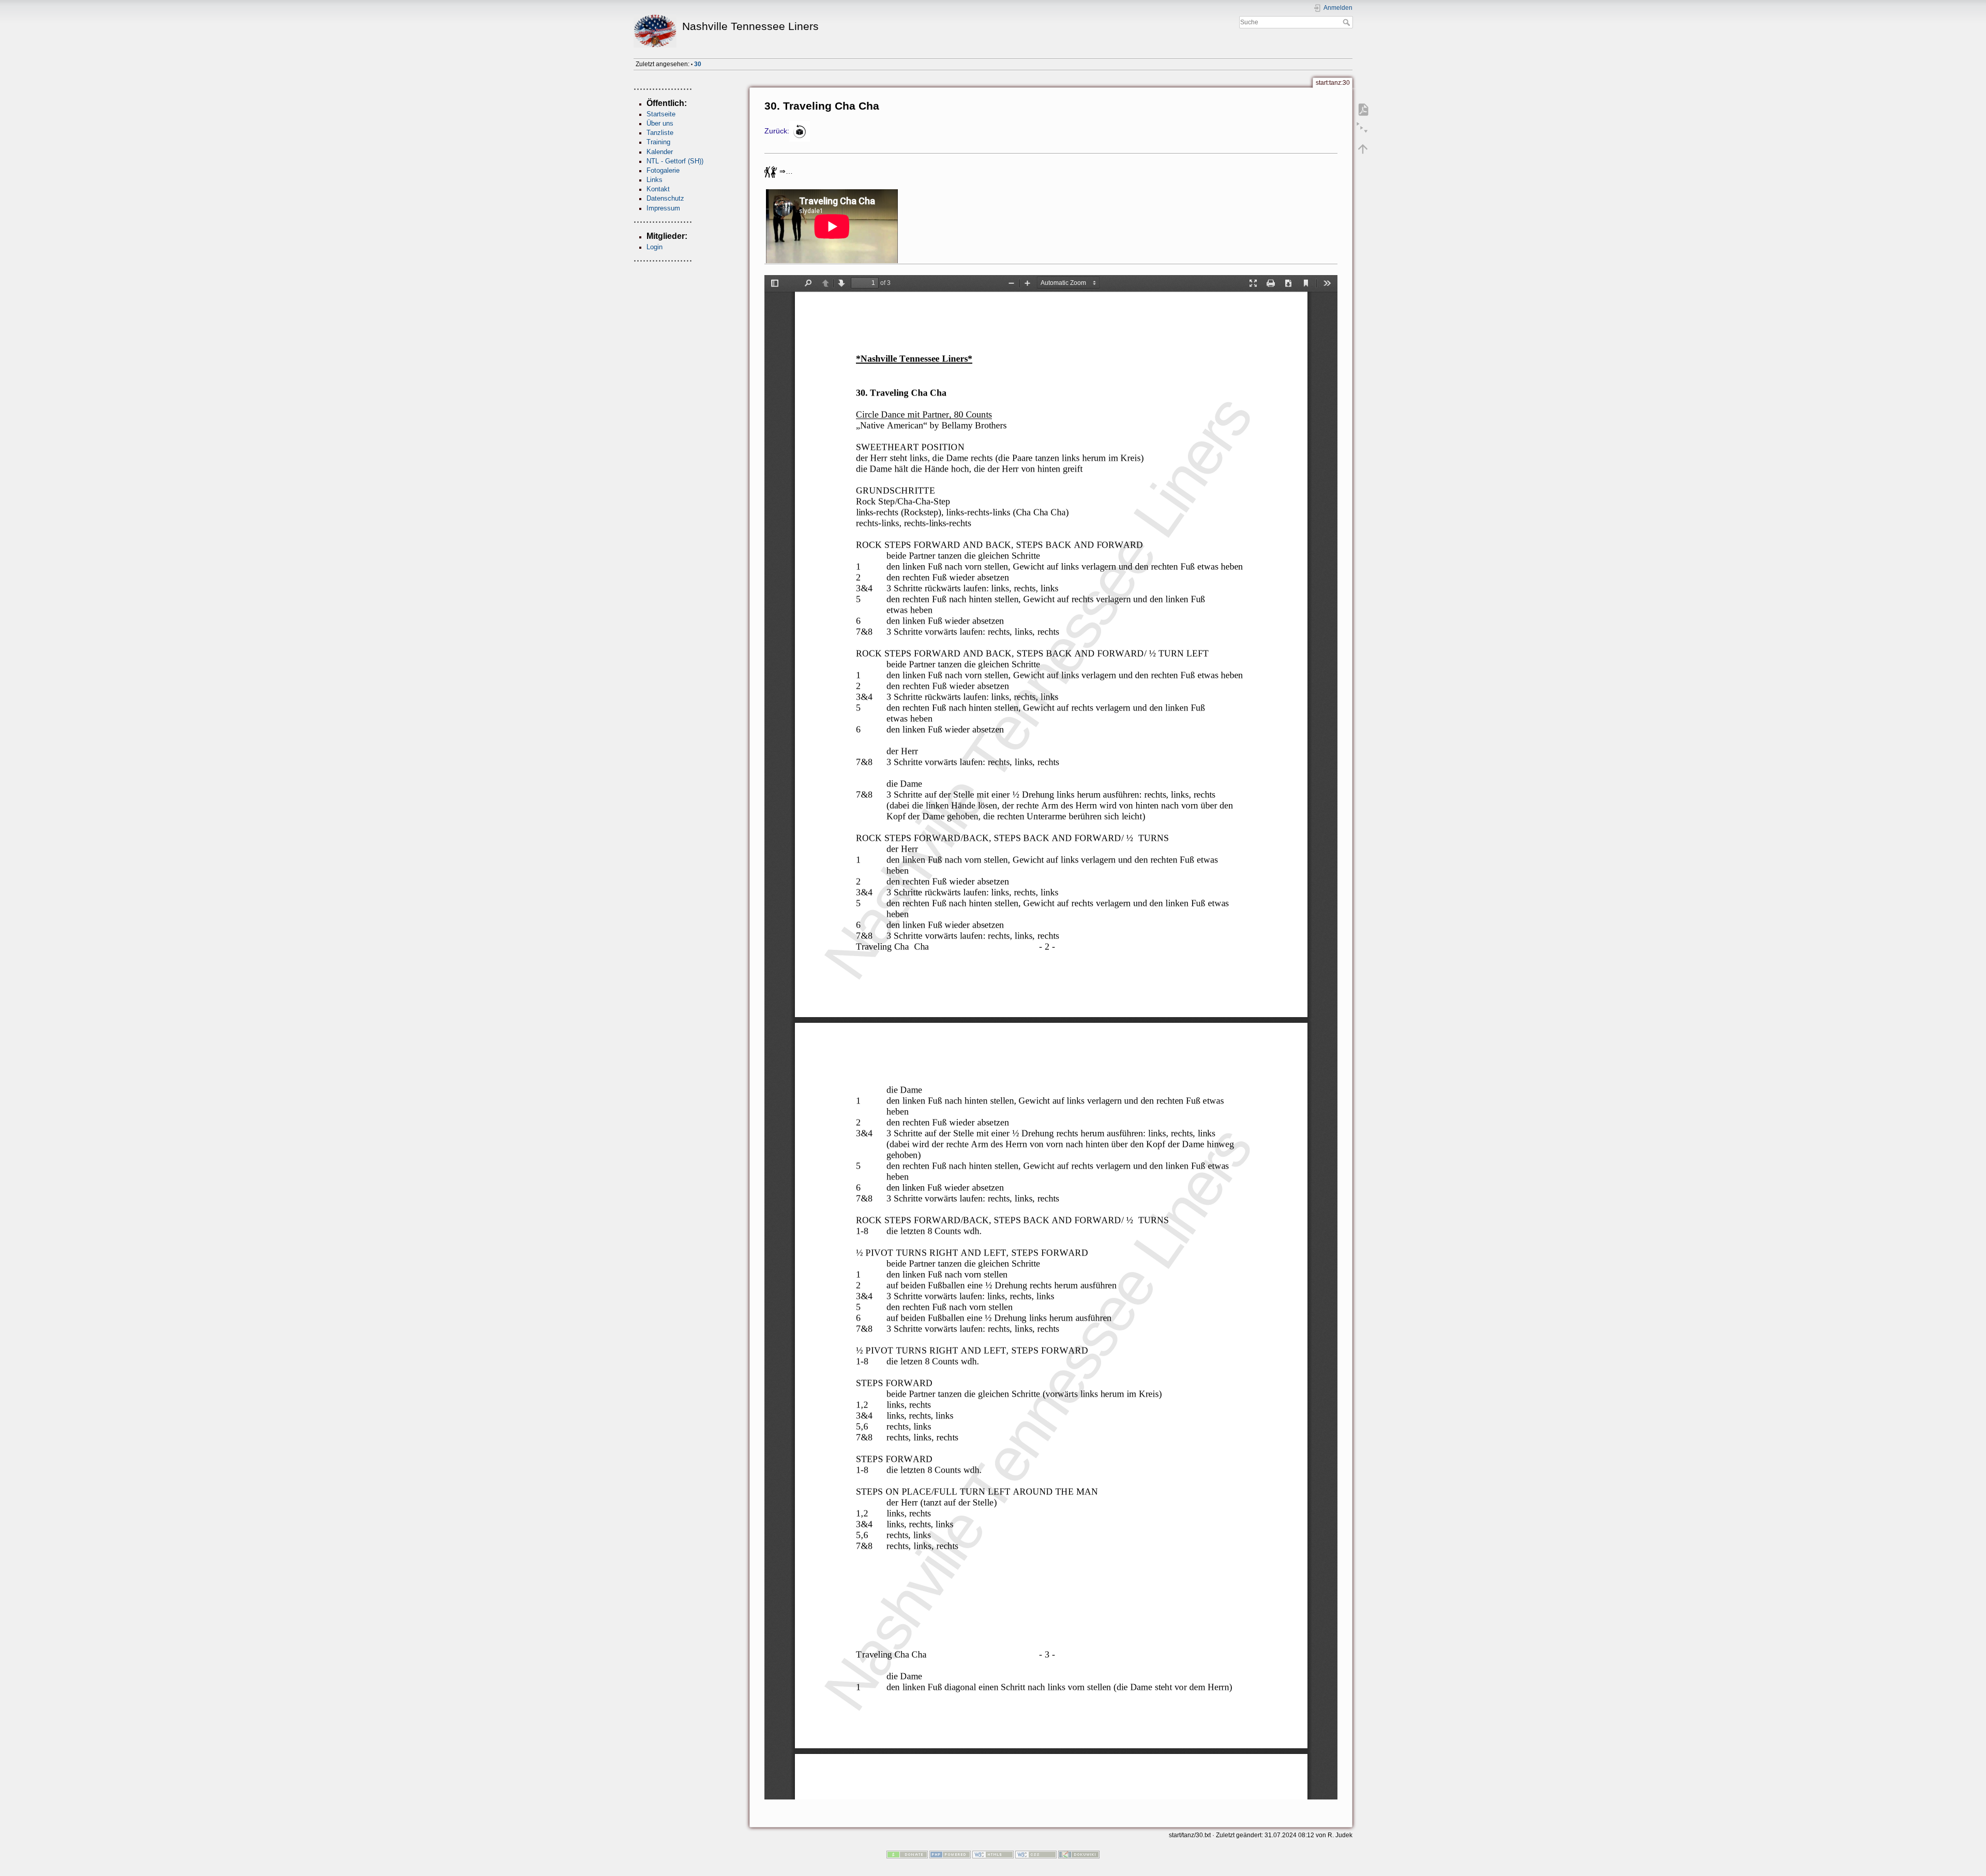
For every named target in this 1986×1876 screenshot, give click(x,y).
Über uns (660, 123)
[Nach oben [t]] (1363, 149)
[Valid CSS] (1036, 1854)
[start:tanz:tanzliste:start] (800, 131)
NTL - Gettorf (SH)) (675, 161)
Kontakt (658, 189)
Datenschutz (665, 198)
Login (655, 247)
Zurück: (777, 131)
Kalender (660, 152)
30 (698, 64)
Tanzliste (660, 133)
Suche (1348, 22)
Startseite (661, 114)
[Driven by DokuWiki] (1079, 1854)
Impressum (663, 208)
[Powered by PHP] (950, 1854)
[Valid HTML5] (993, 1854)
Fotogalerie (663, 170)
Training (658, 142)
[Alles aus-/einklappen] (1363, 129)
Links (655, 180)
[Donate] (907, 1854)
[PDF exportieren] (1363, 110)
